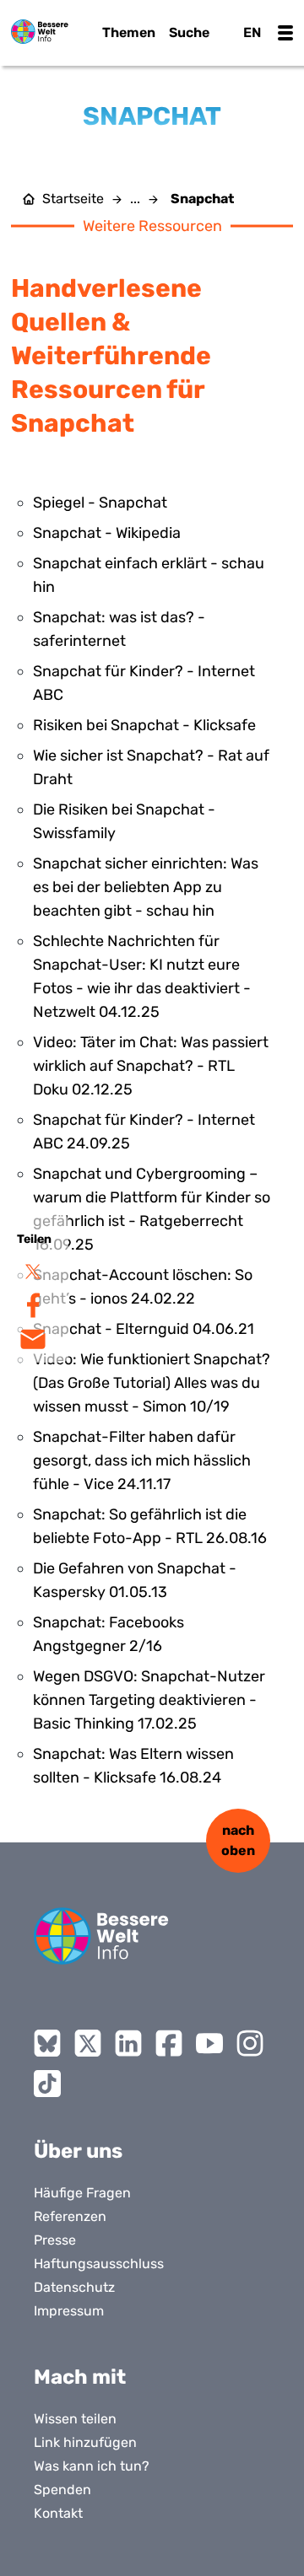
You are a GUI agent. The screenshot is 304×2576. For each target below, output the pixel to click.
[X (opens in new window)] (88, 2043)
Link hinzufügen (85, 2442)
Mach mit (80, 2377)
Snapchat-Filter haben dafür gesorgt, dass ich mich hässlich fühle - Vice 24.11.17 (142, 1460)
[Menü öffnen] (285, 33)
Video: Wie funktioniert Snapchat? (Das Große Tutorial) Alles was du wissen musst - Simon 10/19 (152, 1383)
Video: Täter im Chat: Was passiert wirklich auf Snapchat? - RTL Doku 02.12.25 (151, 1066)
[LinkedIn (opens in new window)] (128, 2043)
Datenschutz (74, 2287)
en (252, 32)
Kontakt (58, 2513)
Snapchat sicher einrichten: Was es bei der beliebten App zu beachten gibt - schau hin (146, 887)
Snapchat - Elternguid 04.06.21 (144, 1329)
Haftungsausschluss (99, 2264)
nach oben (238, 1840)
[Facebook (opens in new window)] (169, 2043)
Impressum (69, 2311)
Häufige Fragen (82, 2193)
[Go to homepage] (101, 1936)
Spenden (62, 2490)
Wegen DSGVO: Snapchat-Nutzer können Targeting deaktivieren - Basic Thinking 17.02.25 (149, 1700)
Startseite (73, 199)
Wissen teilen (75, 2419)
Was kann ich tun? (92, 2466)
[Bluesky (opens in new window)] (47, 2043)
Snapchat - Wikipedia (107, 533)
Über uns (78, 2151)
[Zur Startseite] (40, 32)
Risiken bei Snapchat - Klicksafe (144, 725)
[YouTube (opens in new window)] (209, 2043)
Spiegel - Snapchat (100, 503)
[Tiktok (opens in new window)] (47, 2084)
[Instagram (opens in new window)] (250, 2043)
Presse (55, 2240)
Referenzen (70, 2216)
